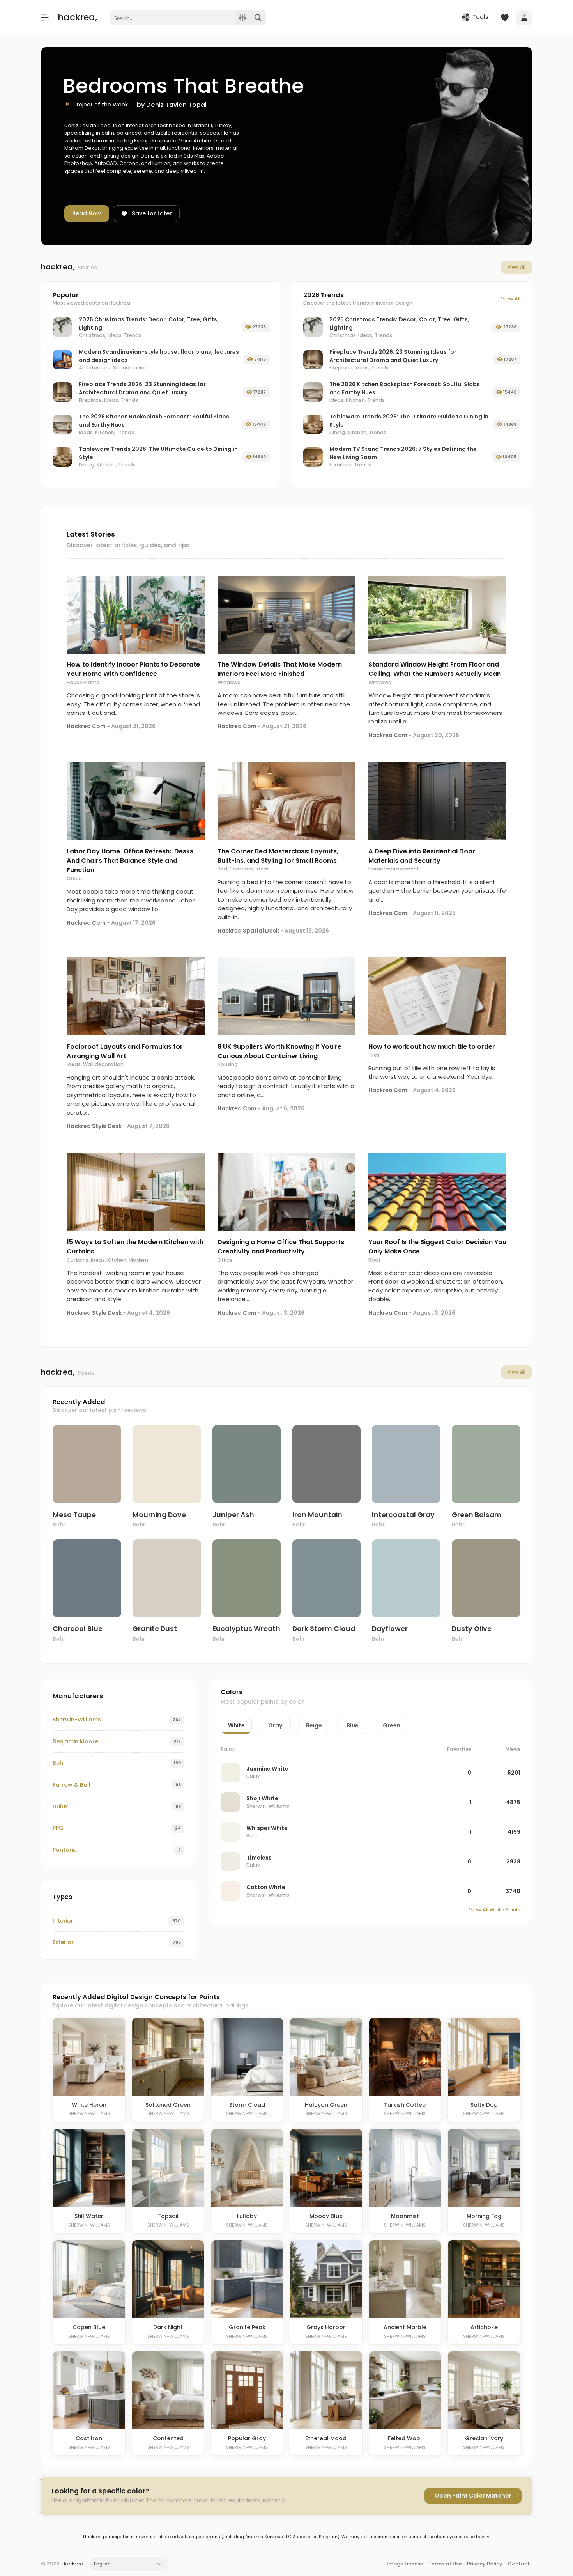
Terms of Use (445, 2564)
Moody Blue (326, 2216)
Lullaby (247, 2216)
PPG (58, 1828)
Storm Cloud (247, 2105)
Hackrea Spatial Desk (248, 931)
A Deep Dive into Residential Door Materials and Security (422, 856)
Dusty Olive (472, 1629)
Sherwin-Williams (77, 1720)
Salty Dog (484, 2105)
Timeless (259, 1858)
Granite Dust (155, 1629)
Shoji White (262, 1798)
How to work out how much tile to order (432, 1047)
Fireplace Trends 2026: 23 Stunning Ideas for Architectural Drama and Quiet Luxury (142, 388)
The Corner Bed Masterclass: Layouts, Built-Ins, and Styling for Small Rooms (278, 856)
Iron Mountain (317, 1515)
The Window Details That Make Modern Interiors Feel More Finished (280, 669)
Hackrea (73, 2564)
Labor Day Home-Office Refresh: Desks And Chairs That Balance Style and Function (130, 861)
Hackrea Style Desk (94, 1126)
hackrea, (77, 17)
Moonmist (405, 2216)
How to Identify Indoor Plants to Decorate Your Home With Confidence (133, 669)
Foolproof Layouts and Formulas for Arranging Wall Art (125, 1051)
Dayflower (390, 1629)
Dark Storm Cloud (324, 1629)
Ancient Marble (405, 2327)
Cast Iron (89, 2438)
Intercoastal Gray (403, 1515)
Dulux (60, 1807)
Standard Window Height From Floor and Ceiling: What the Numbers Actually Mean (435, 669)
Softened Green (168, 2105)
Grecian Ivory (484, 2438)
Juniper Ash (233, 1515)
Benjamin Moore (75, 1741)
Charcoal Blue (78, 1629)
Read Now (87, 213)
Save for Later (152, 213)
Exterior (63, 1942)
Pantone (65, 1850)
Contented (168, 2438)
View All (516, 267)
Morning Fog (484, 2216)
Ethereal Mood (326, 2438)
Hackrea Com (86, 726)
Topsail (168, 2216)
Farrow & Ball (72, 1785)
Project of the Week (101, 105)
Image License (405, 2564)
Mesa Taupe (74, 1515)
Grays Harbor (326, 2327)
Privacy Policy (485, 2564)
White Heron (89, 2105)
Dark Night (168, 2327)
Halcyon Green (326, 2105)
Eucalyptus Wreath (246, 1629)
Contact (519, 2564)
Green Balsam (477, 1515)
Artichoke (484, 2327)
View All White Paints (495, 1910)
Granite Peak (247, 2327)
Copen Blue (89, 2327)
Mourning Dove (159, 1515)
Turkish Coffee (405, 2105)
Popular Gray (247, 2438)
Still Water (89, 2216)
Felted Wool (405, 2438)
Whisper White (267, 1828)
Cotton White (266, 1887)
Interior (63, 1921)
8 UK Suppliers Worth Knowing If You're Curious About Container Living (279, 1051)
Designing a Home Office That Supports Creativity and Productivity (281, 1247)
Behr (59, 1525)
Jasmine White (267, 1769)
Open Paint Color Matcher (473, 2496)
